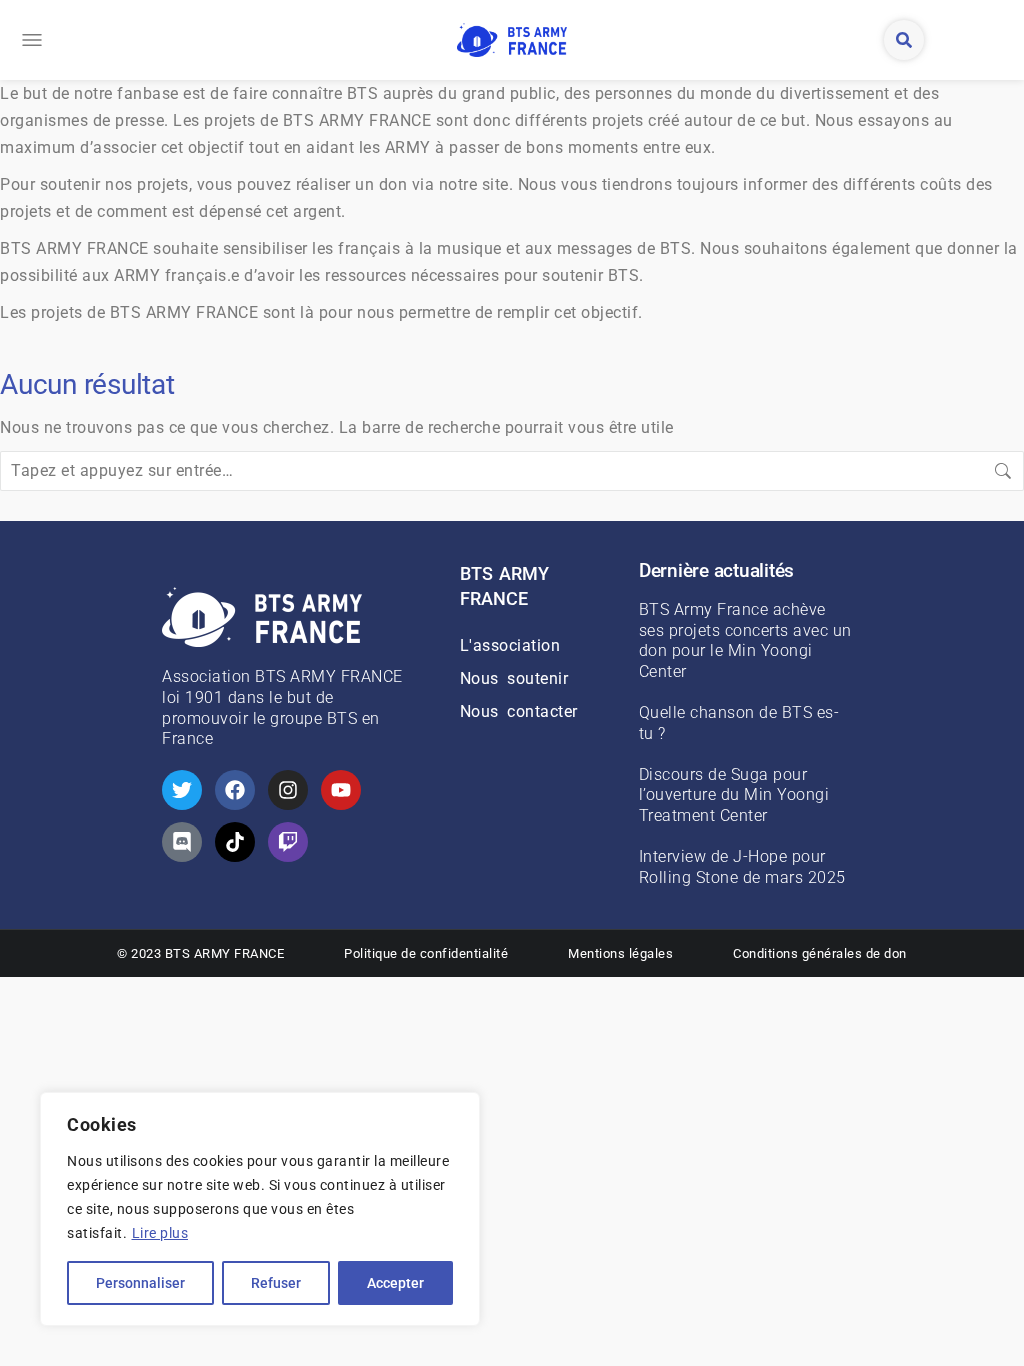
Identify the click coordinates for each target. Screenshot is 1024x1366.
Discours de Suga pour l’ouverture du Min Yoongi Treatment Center (734, 795)
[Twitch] (288, 842)
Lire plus (160, 1233)
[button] (32, 40)
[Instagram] (288, 790)
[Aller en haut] (994, 1336)
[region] (260, 1209)
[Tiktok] (235, 842)
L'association (510, 645)
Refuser (276, 1283)
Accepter (395, 1283)
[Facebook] (235, 790)
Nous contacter (519, 711)
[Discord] (182, 842)
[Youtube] (341, 790)
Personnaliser (140, 1283)
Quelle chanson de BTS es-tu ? (739, 723)
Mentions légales (620, 953)
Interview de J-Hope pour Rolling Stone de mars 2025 (742, 867)
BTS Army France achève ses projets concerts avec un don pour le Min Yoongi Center (745, 640)
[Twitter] (182, 790)
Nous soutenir (514, 678)
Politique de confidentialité (426, 953)
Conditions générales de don (820, 953)
